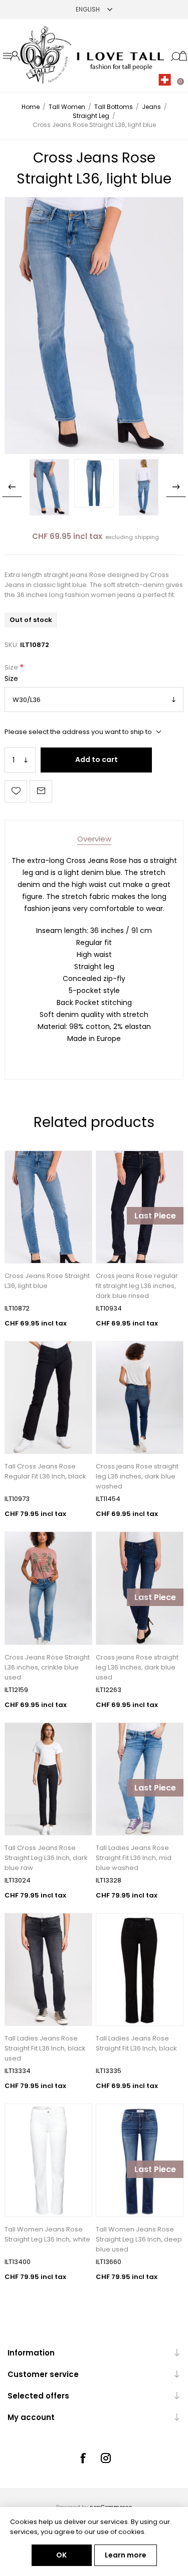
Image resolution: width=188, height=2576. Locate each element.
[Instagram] (106, 2458)
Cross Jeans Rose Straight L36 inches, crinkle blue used (47, 1667)
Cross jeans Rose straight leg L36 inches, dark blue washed (137, 1476)
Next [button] (176, 487)
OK (61, 2555)
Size (12, 667)
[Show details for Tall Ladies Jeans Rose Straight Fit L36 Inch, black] (140, 1969)
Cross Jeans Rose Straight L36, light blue (47, 1281)
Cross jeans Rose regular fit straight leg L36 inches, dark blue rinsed (137, 1286)
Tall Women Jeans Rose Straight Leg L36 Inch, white (47, 2234)
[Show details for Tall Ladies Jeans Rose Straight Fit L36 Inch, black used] (48, 1969)
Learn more (126, 2555)
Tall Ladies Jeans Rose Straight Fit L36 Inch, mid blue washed (134, 1858)
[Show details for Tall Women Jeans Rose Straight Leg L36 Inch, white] (48, 2160)
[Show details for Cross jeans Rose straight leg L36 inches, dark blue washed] (140, 1397)
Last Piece (155, 1216)
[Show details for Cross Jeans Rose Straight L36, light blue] (48, 1207)
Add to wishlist (16, 791)
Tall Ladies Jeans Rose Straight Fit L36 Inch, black (136, 2043)
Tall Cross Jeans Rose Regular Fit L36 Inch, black (45, 1471)
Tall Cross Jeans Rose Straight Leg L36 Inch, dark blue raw (46, 1858)
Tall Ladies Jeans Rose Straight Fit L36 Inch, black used (45, 2048)
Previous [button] (12, 487)
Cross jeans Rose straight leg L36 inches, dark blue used (137, 1667)
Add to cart (97, 759)
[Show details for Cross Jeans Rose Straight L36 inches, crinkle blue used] (48, 1588)
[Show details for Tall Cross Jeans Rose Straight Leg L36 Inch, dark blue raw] (48, 1779)
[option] (49, 487)
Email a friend (41, 791)
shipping (147, 537)
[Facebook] (83, 2458)
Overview (94, 839)
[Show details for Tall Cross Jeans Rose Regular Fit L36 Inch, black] (48, 1397)
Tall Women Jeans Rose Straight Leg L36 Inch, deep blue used (139, 2239)
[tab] (94, 839)
